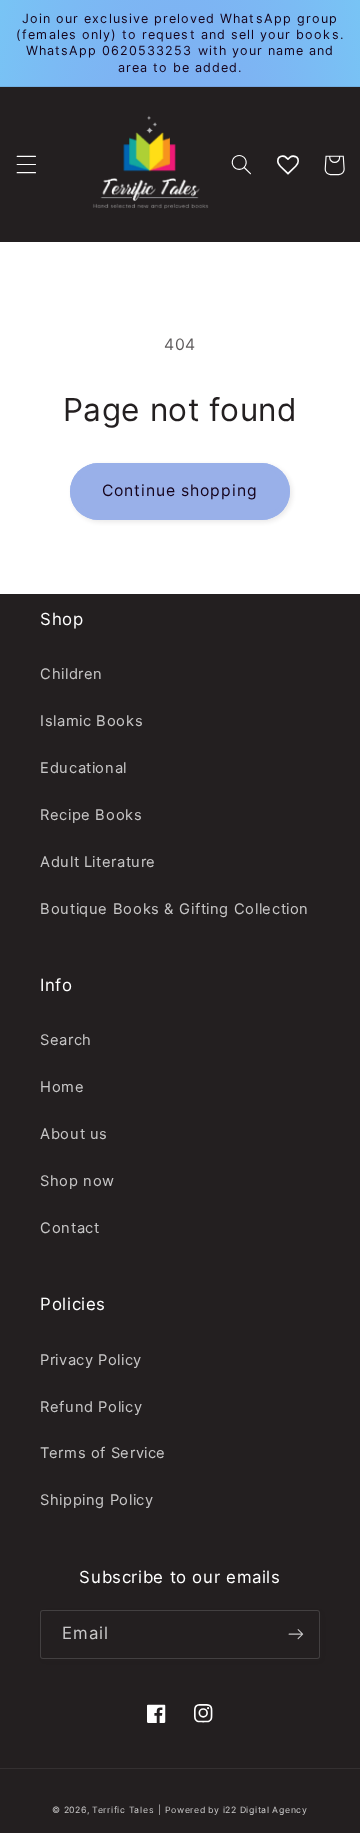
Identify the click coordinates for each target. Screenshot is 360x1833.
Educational (83, 768)
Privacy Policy (91, 1360)
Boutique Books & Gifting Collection (174, 909)
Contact (69, 1228)
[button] (26, 165)
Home (62, 1087)
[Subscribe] (296, 1634)
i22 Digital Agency (265, 1810)
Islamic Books (91, 721)
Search (66, 1040)
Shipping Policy (96, 1500)
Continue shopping (180, 490)
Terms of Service (103, 1453)
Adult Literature (98, 862)
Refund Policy (91, 1407)
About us (74, 1134)
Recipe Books (91, 815)
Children (71, 674)
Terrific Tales (123, 1810)
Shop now (77, 1181)
